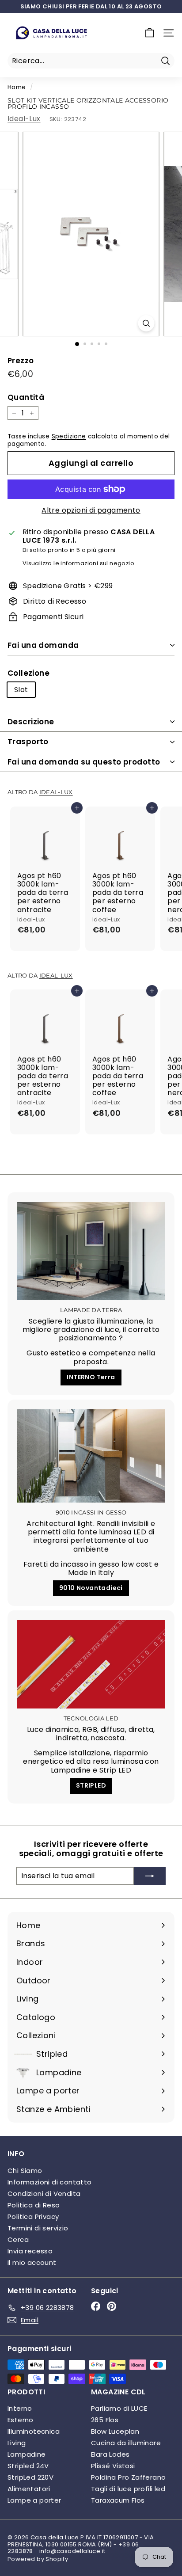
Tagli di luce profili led (128, 2489)
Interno (20, 2408)
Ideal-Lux (24, 119)
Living (17, 2443)
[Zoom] (146, 323)
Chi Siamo (25, 2171)
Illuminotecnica (34, 2431)
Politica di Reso (34, 2205)
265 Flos (105, 2420)
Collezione (28, 673)
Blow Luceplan (115, 2431)
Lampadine (27, 2454)
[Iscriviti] (150, 1876)
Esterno (21, 2420)
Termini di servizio (38, 2228)
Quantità (26, 397)
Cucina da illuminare (126, 2443)
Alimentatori (29, 2489)
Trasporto (28, 742)
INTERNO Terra (91, 1377)
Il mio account (32, 2262)
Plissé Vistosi (113, 2466)
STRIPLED (91, 1785)
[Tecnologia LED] (91, 1664)
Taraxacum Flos (118, 2500)
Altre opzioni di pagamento (91, 510)
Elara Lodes (110, 2454)
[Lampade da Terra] (91, 1251)
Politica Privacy (33, 2216)
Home (17, 87)
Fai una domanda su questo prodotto (84, 762)
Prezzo (21, 361)
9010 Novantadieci (91, 1588)
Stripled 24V (28, 2466)
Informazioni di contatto (50, 2182)
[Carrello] (150, 33)
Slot (21, 690)
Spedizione (69, 436)
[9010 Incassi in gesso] (91, 1456)
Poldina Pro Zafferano (128, 2477)
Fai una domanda (43, 645)
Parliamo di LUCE (119, 2408)
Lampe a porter (34, 2500)
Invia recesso (30, 2251)
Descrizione (31, 722)
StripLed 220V (30, 2477)
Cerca (18, 2239)
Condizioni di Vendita (44, 2194)
